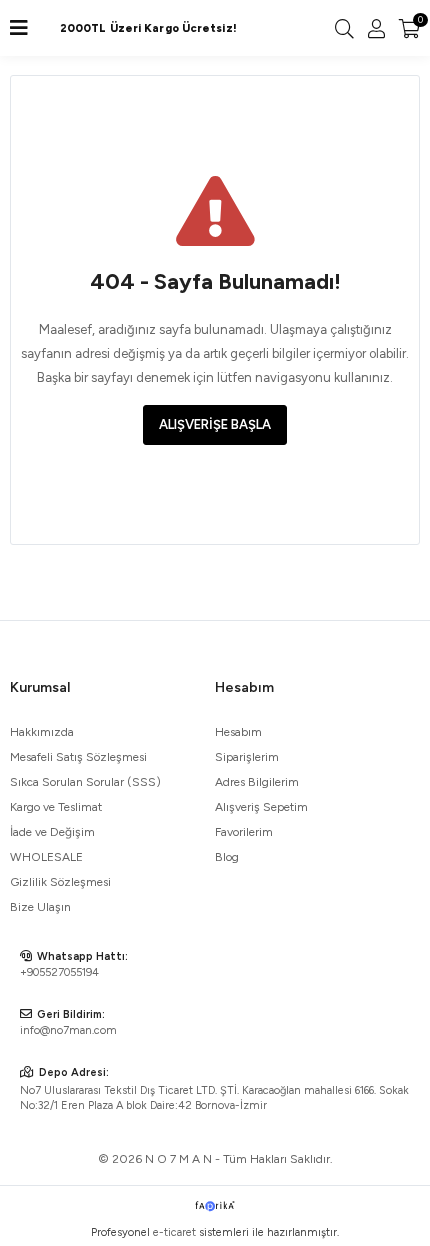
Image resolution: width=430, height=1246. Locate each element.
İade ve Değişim (52, 832)
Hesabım (238, 732)
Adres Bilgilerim (257, 782)
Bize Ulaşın (40, 907)
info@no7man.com (68, 1030)
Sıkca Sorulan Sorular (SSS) (85, 782)
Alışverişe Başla (215, 424)
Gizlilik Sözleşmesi (60, 882)
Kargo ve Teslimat (56, 807)
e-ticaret (174, 1232)
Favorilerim (244, 832)
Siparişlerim (247, 757)
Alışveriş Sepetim (261, 807)
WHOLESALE (46, 857)
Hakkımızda (42, 732)
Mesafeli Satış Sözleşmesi (78, 757)
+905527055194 (59, 972)
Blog (227, 857)
